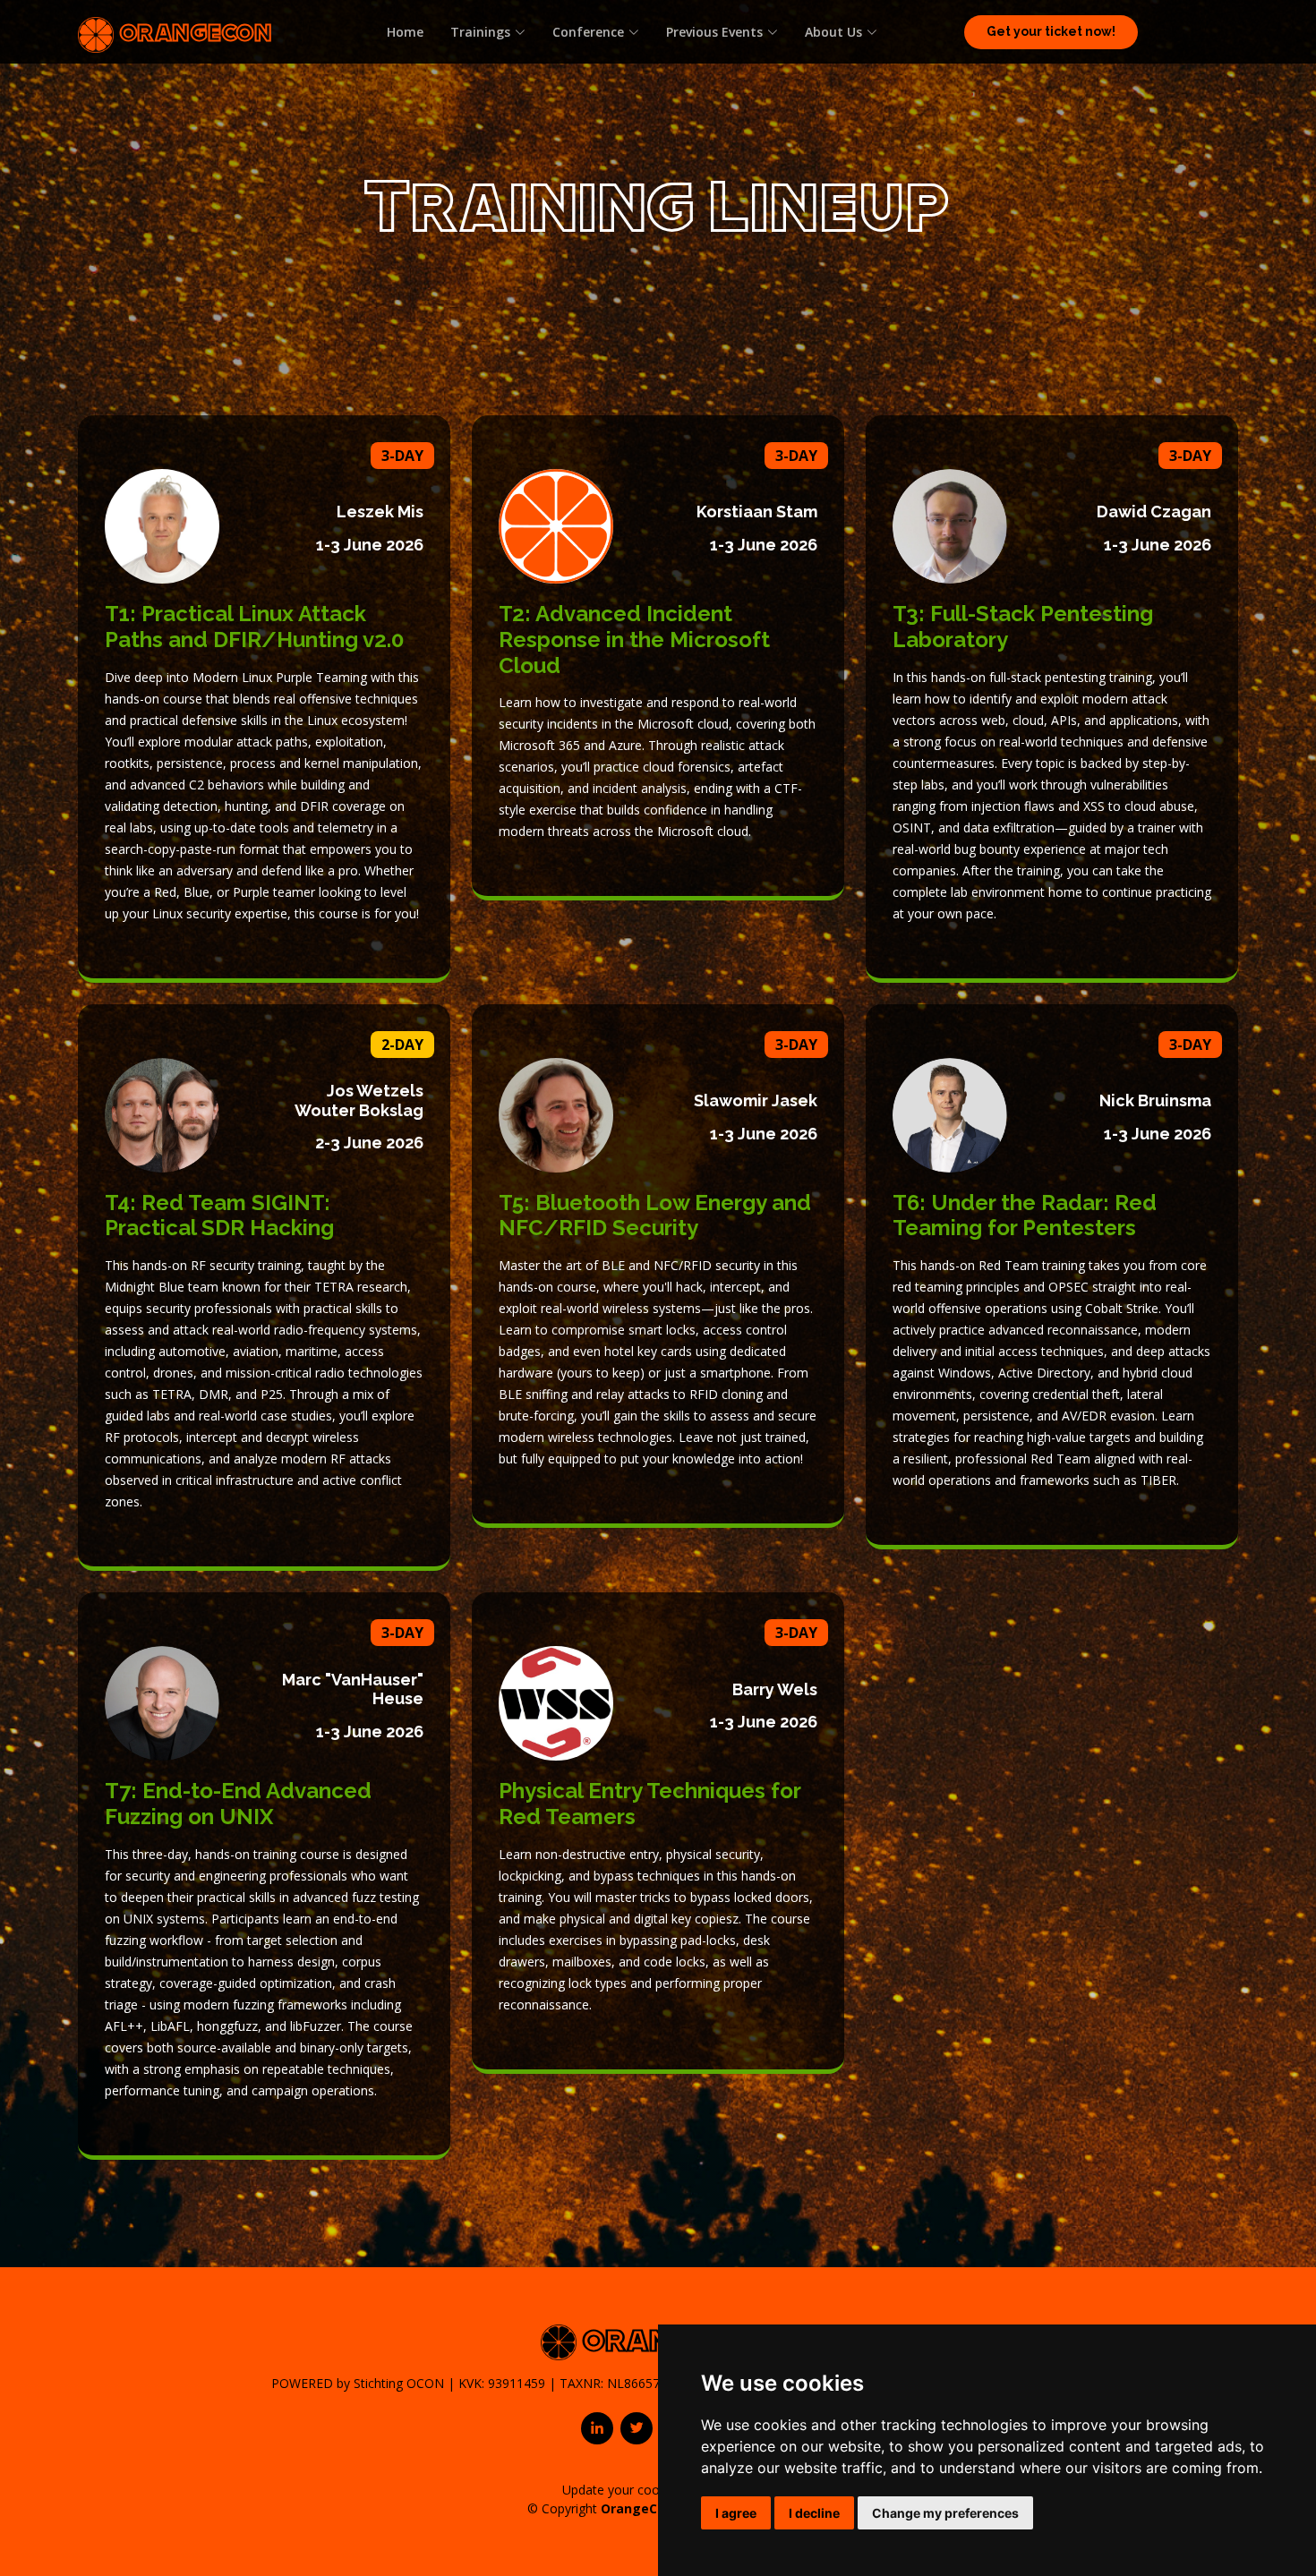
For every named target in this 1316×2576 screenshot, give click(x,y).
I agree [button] (736, 2513)
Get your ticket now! (1051, 31)
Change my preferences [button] (945, 2513)
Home (405, 32)
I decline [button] (814, 2513)
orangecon (193, 32)
